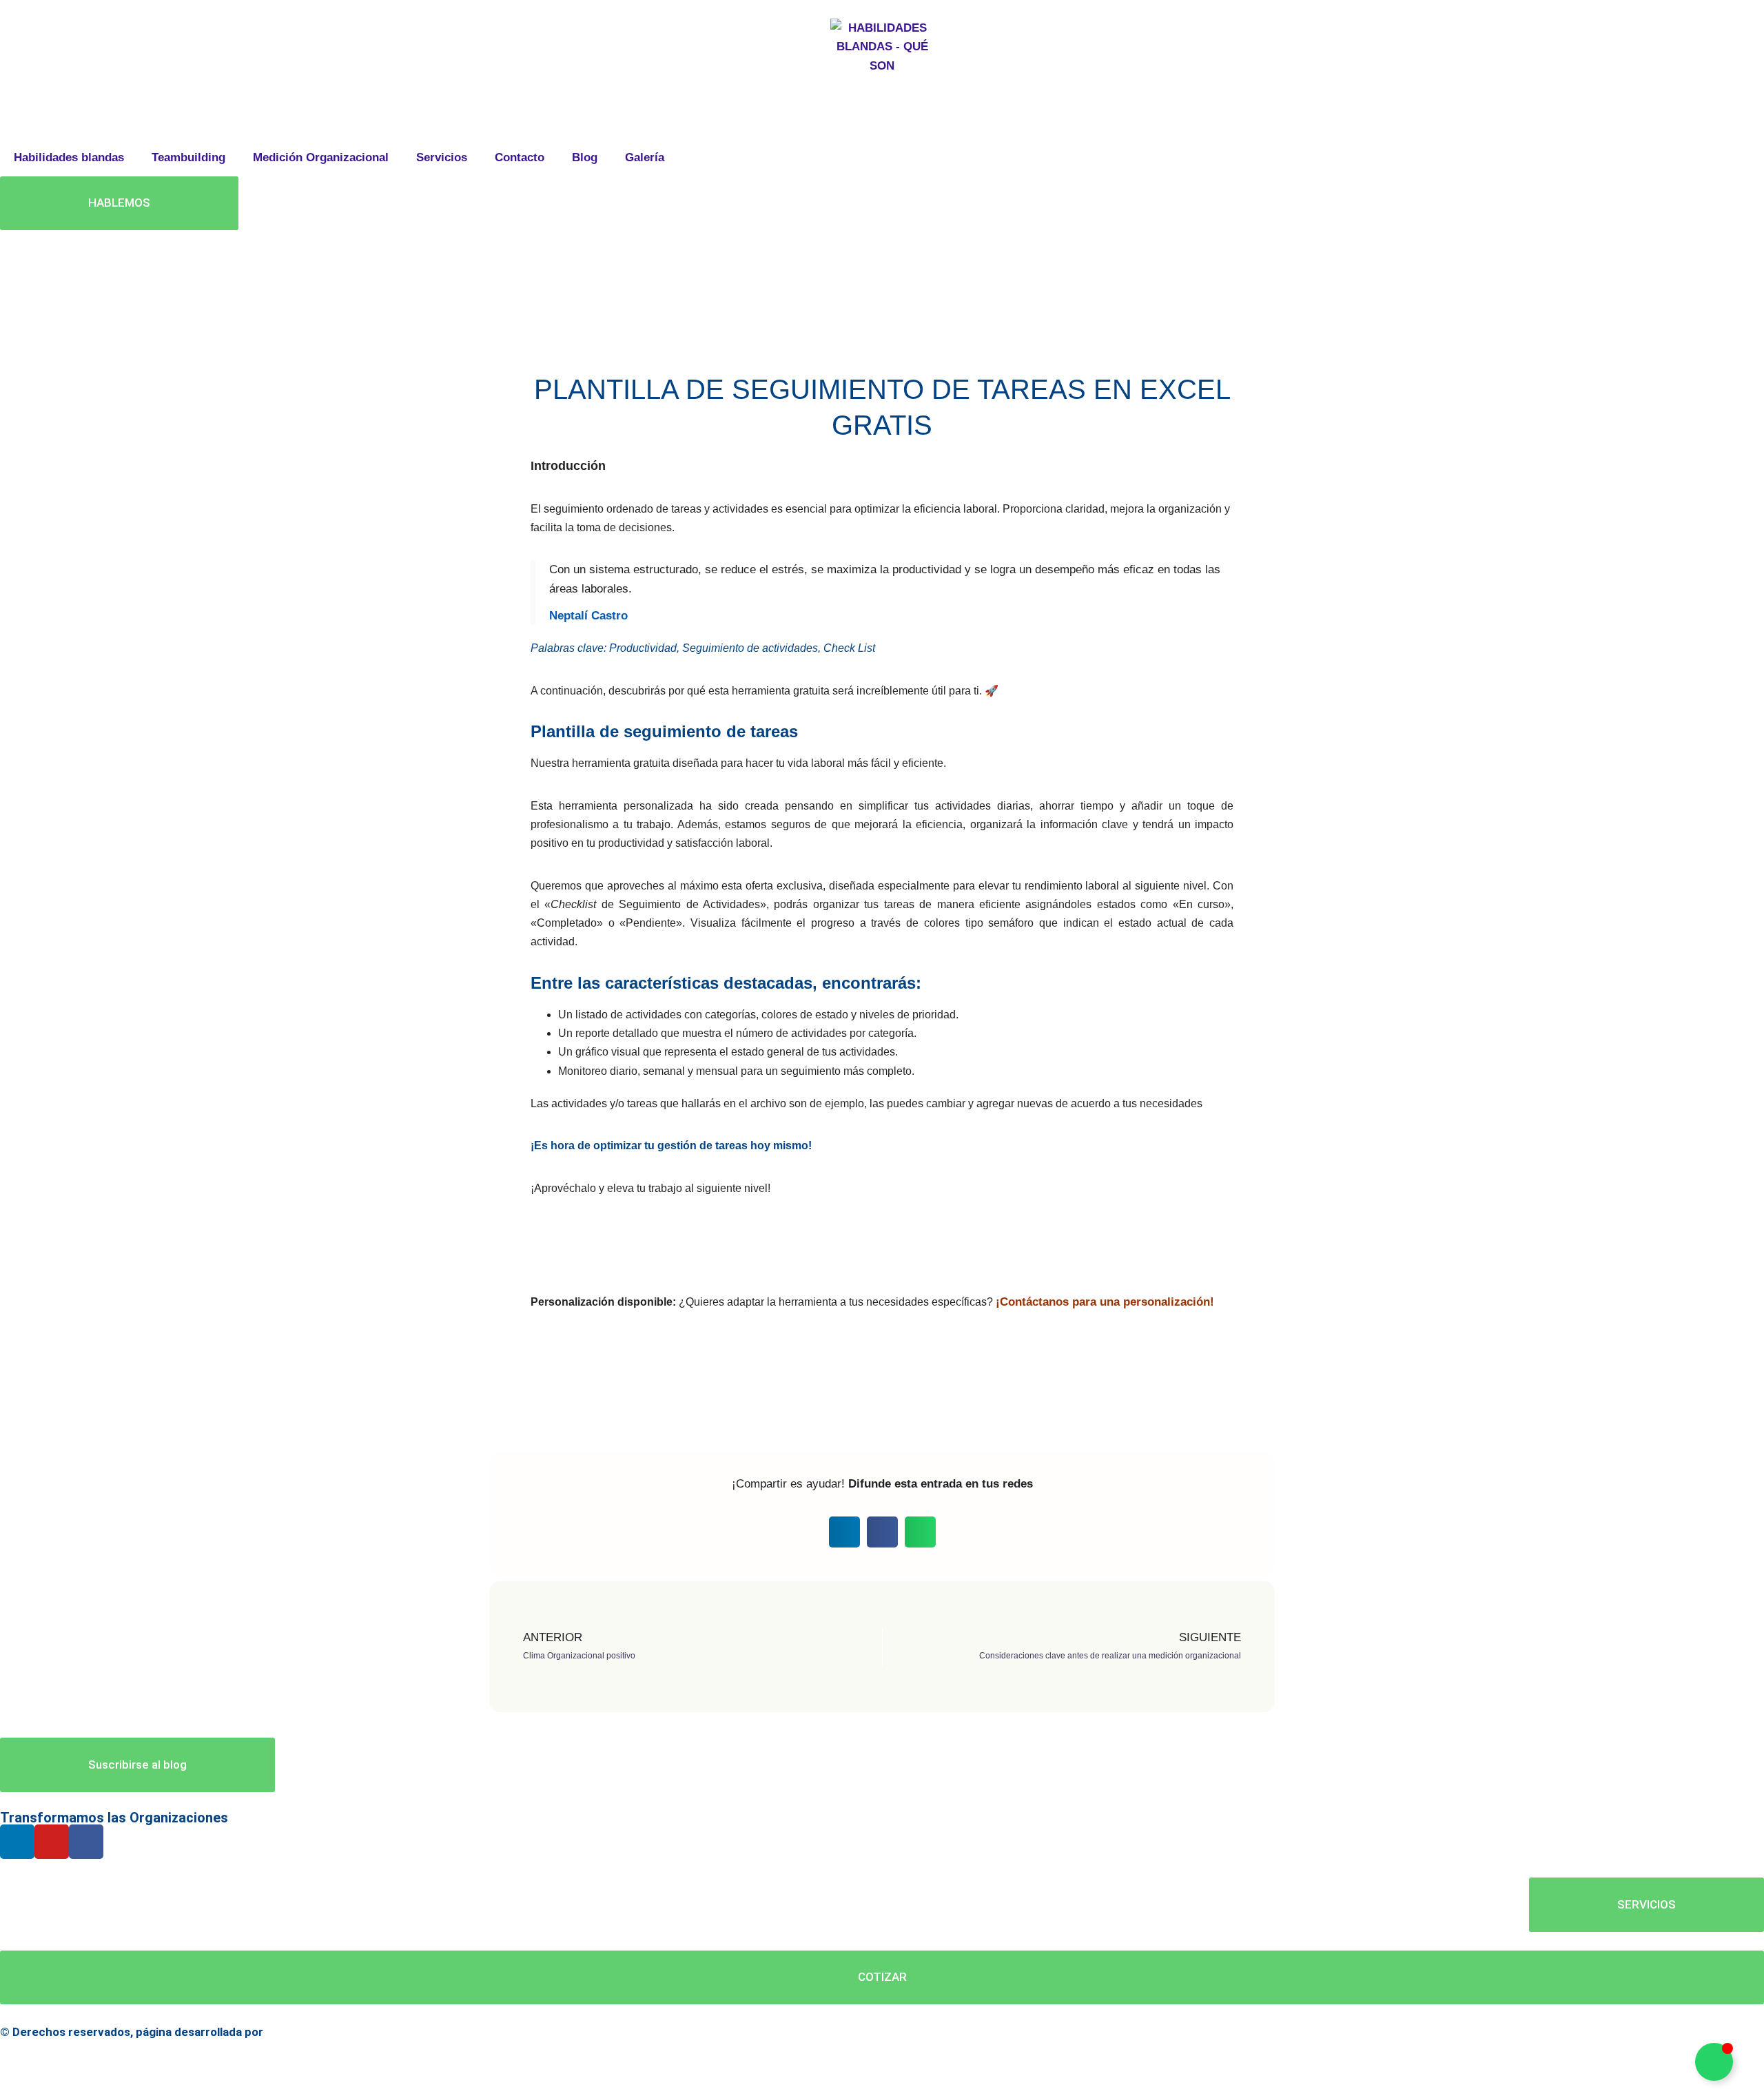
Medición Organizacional (321, 157)
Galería (645, 157)
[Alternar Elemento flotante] (1714, 2062)
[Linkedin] (17, 1842)
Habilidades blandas (69, 157)
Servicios (442, 157)
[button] (844, 1532)
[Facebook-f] (86, 1842)
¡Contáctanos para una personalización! (1105, 1302)
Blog (585, 157)
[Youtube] (52, 1842)
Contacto (520, 157)
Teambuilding (188, 157)
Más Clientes (301, 2032)
